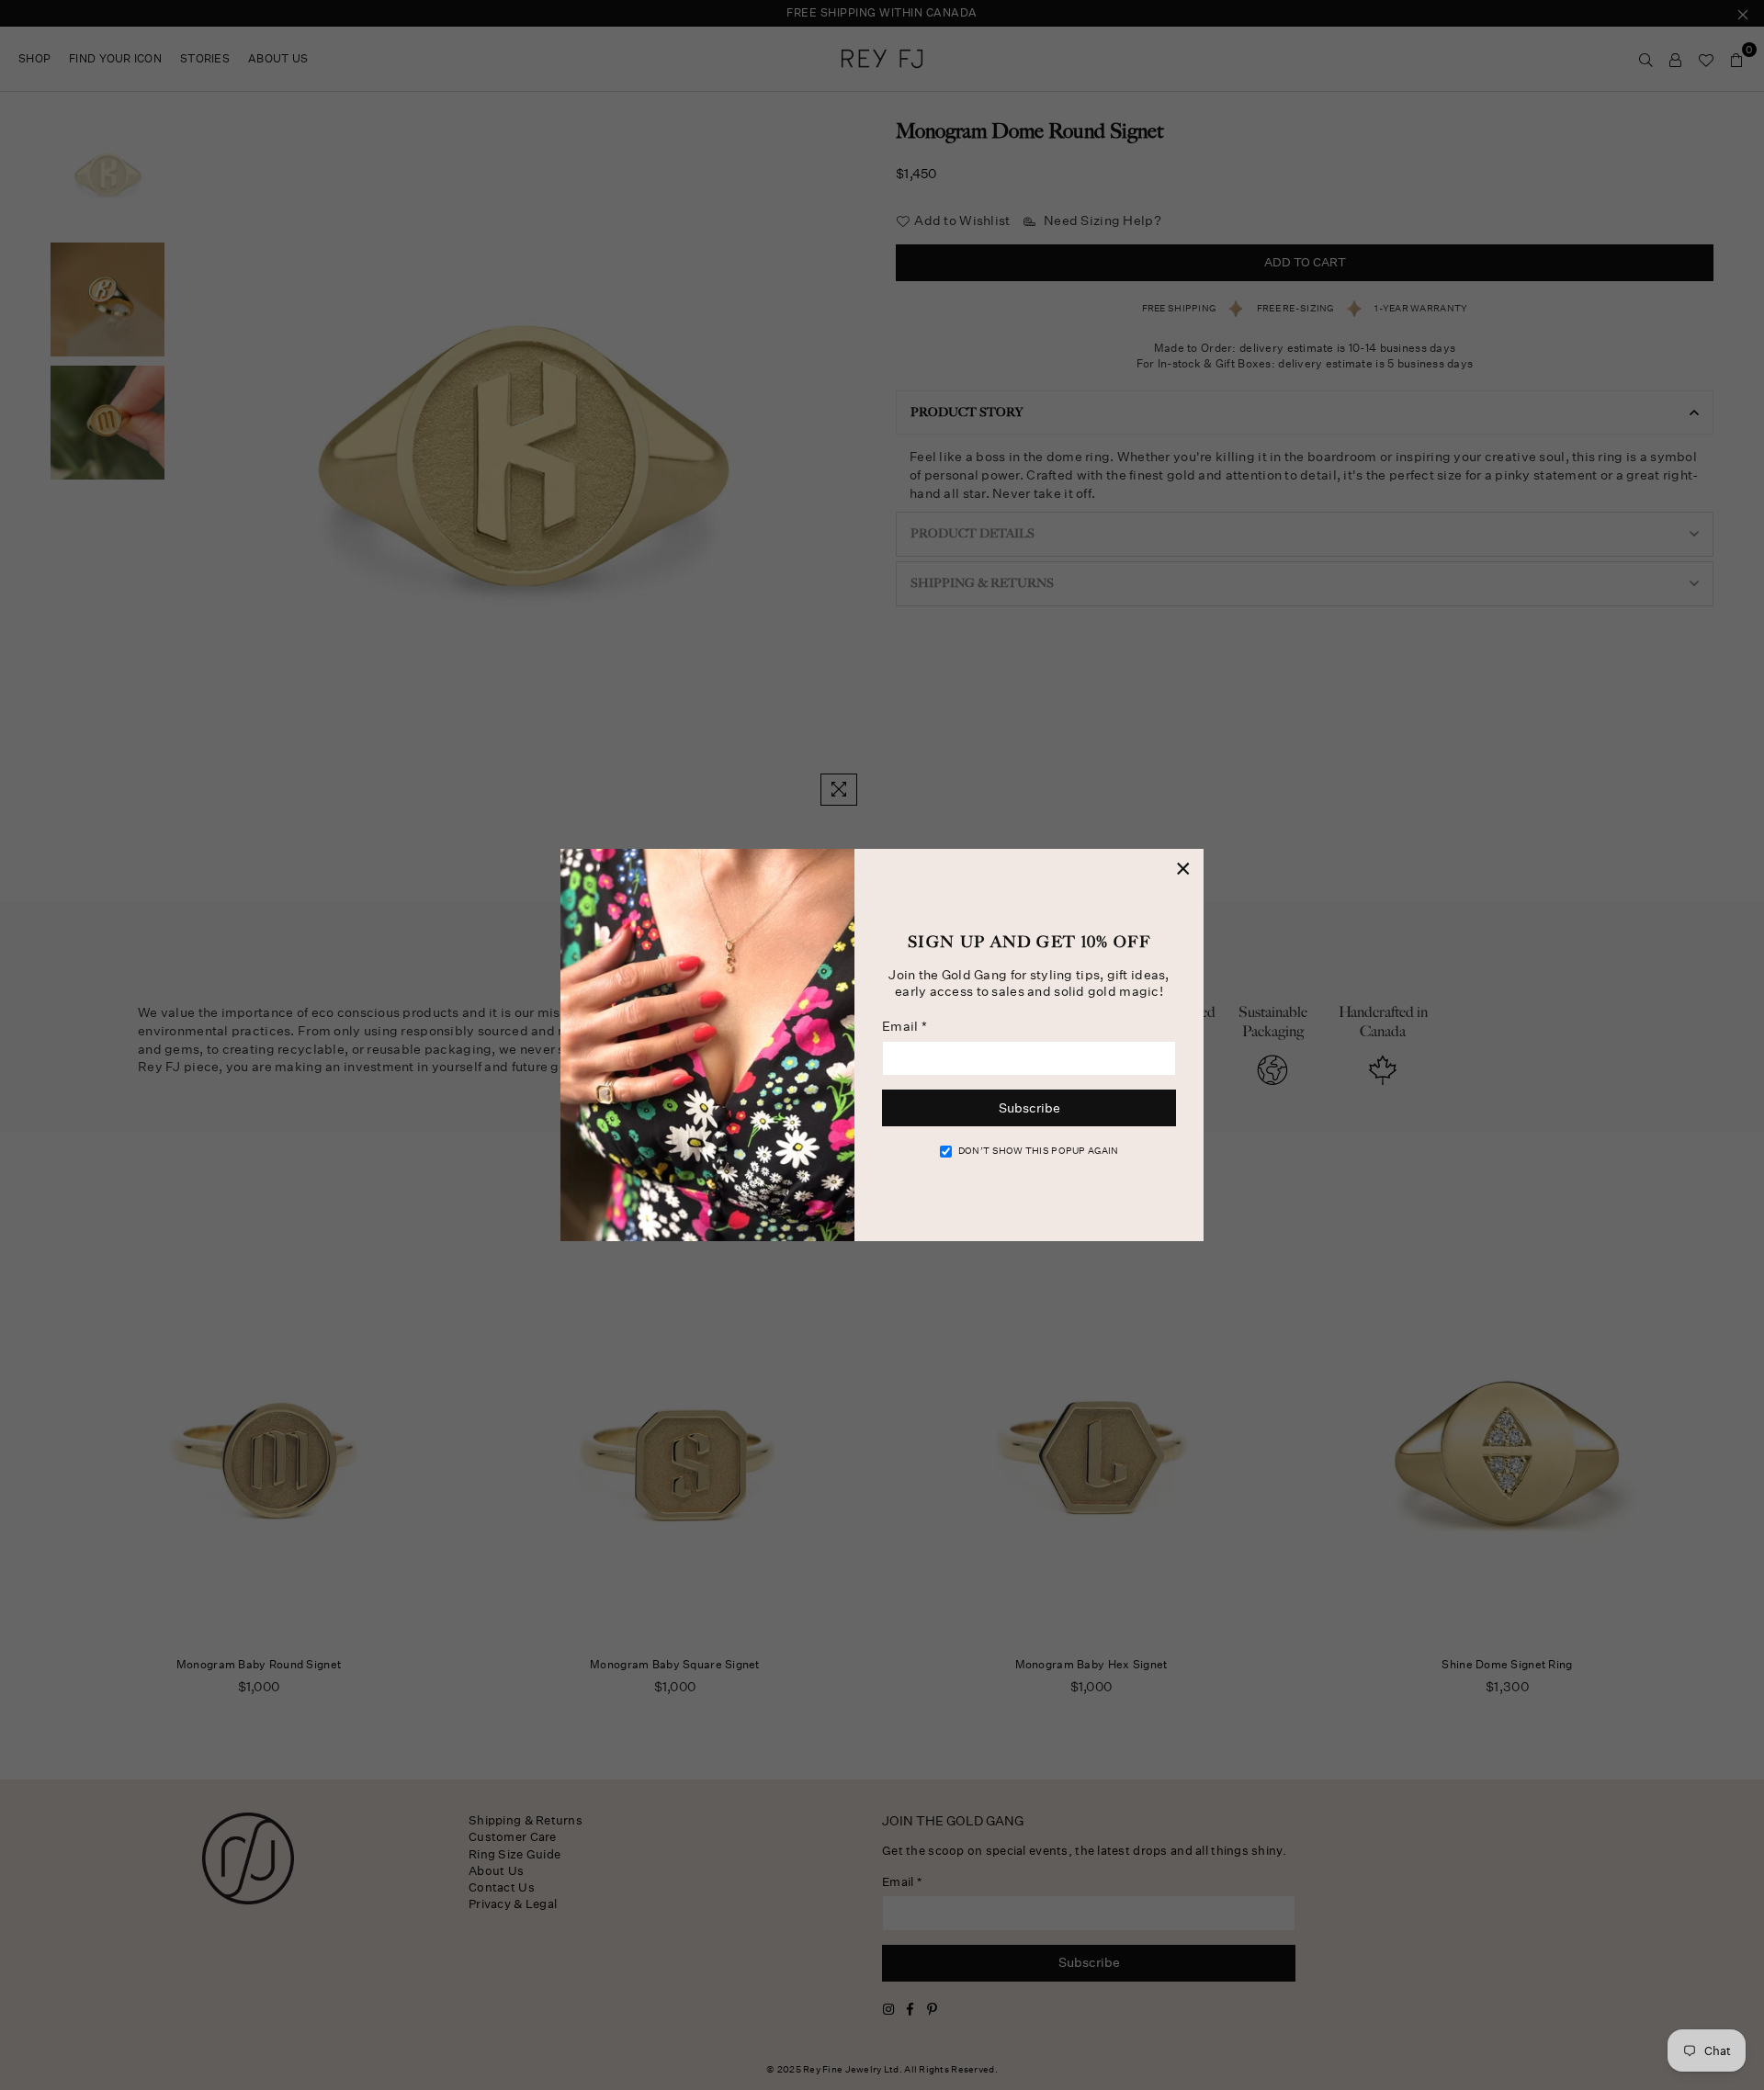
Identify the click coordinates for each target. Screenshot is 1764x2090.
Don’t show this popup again (1039, 1151)
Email (905, 1026)
